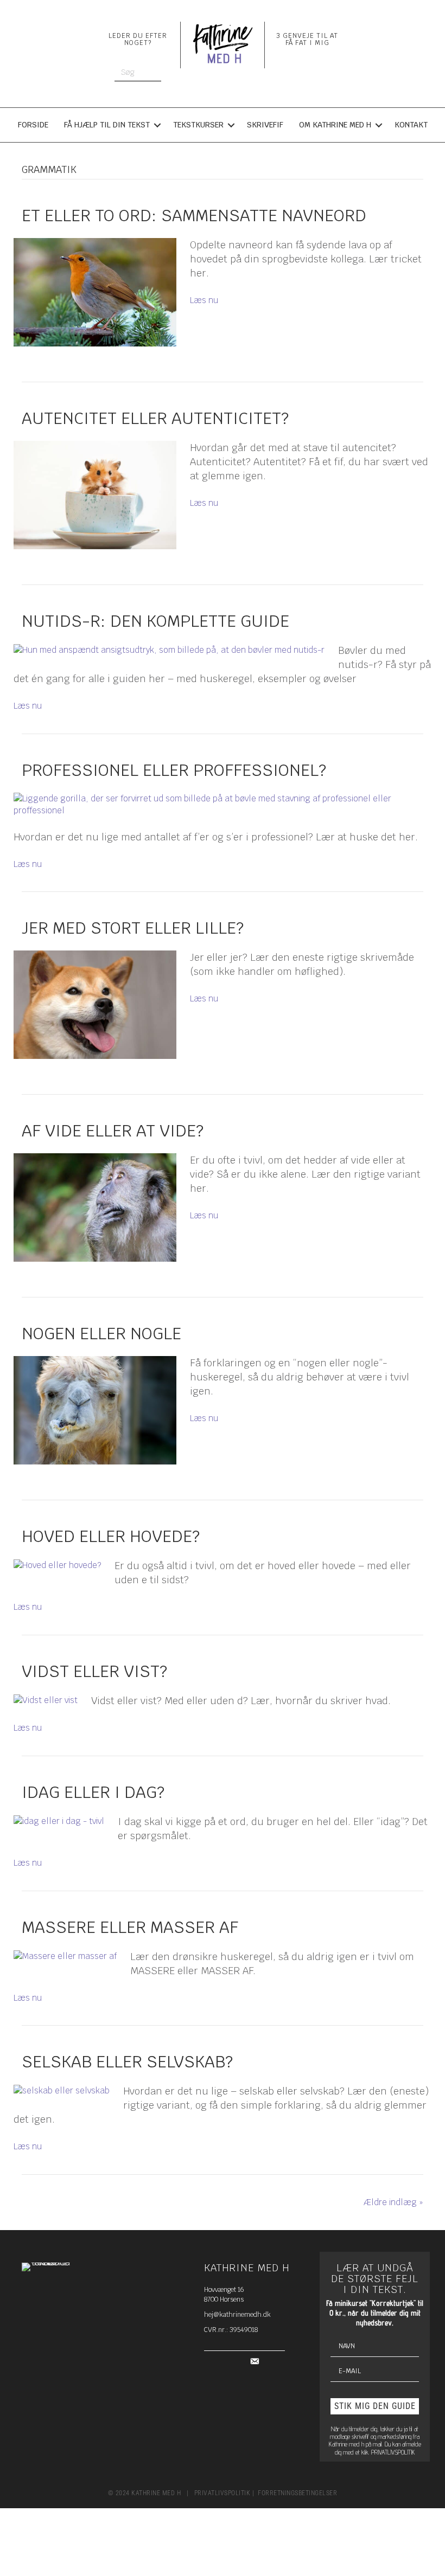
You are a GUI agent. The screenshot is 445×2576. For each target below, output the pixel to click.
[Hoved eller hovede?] (57, 1565)
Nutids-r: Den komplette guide (155, 621)
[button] (375, 2406)
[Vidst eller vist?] (46, 1700)
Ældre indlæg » (393, 2202)
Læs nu (204, 300)
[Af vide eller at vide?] (95, 1207)
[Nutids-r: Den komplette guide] (169, 649)
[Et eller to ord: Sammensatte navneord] (95, 292)
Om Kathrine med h (335, 125)
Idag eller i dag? (93, 1792)
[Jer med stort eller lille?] (95, 1004)
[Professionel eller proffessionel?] (216, 804)
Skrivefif (265, 125)
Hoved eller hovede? (111, 1536)
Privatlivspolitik (223, 2493)
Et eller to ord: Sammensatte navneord (194, 216)
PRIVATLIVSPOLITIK (393, 2452)
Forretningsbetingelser (297, 2493)
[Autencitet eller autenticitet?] (95, 495)
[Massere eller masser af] (65, 1955)
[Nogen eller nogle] (95, 1410)
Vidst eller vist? (94, 1671)
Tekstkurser (198, 125)
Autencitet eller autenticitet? (155, 418)
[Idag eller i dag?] (59, 1820)
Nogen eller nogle (101, 1334)
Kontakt (411, 125)
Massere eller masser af (130, 1927)
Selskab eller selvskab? (127, 2062)
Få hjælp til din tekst (107, 125)
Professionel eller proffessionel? (174, 770)
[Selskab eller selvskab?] (62, 2090)
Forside (33, 125)
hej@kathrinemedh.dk (237, 2315)
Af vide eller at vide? (113, 1131)
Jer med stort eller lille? (133, 928)
